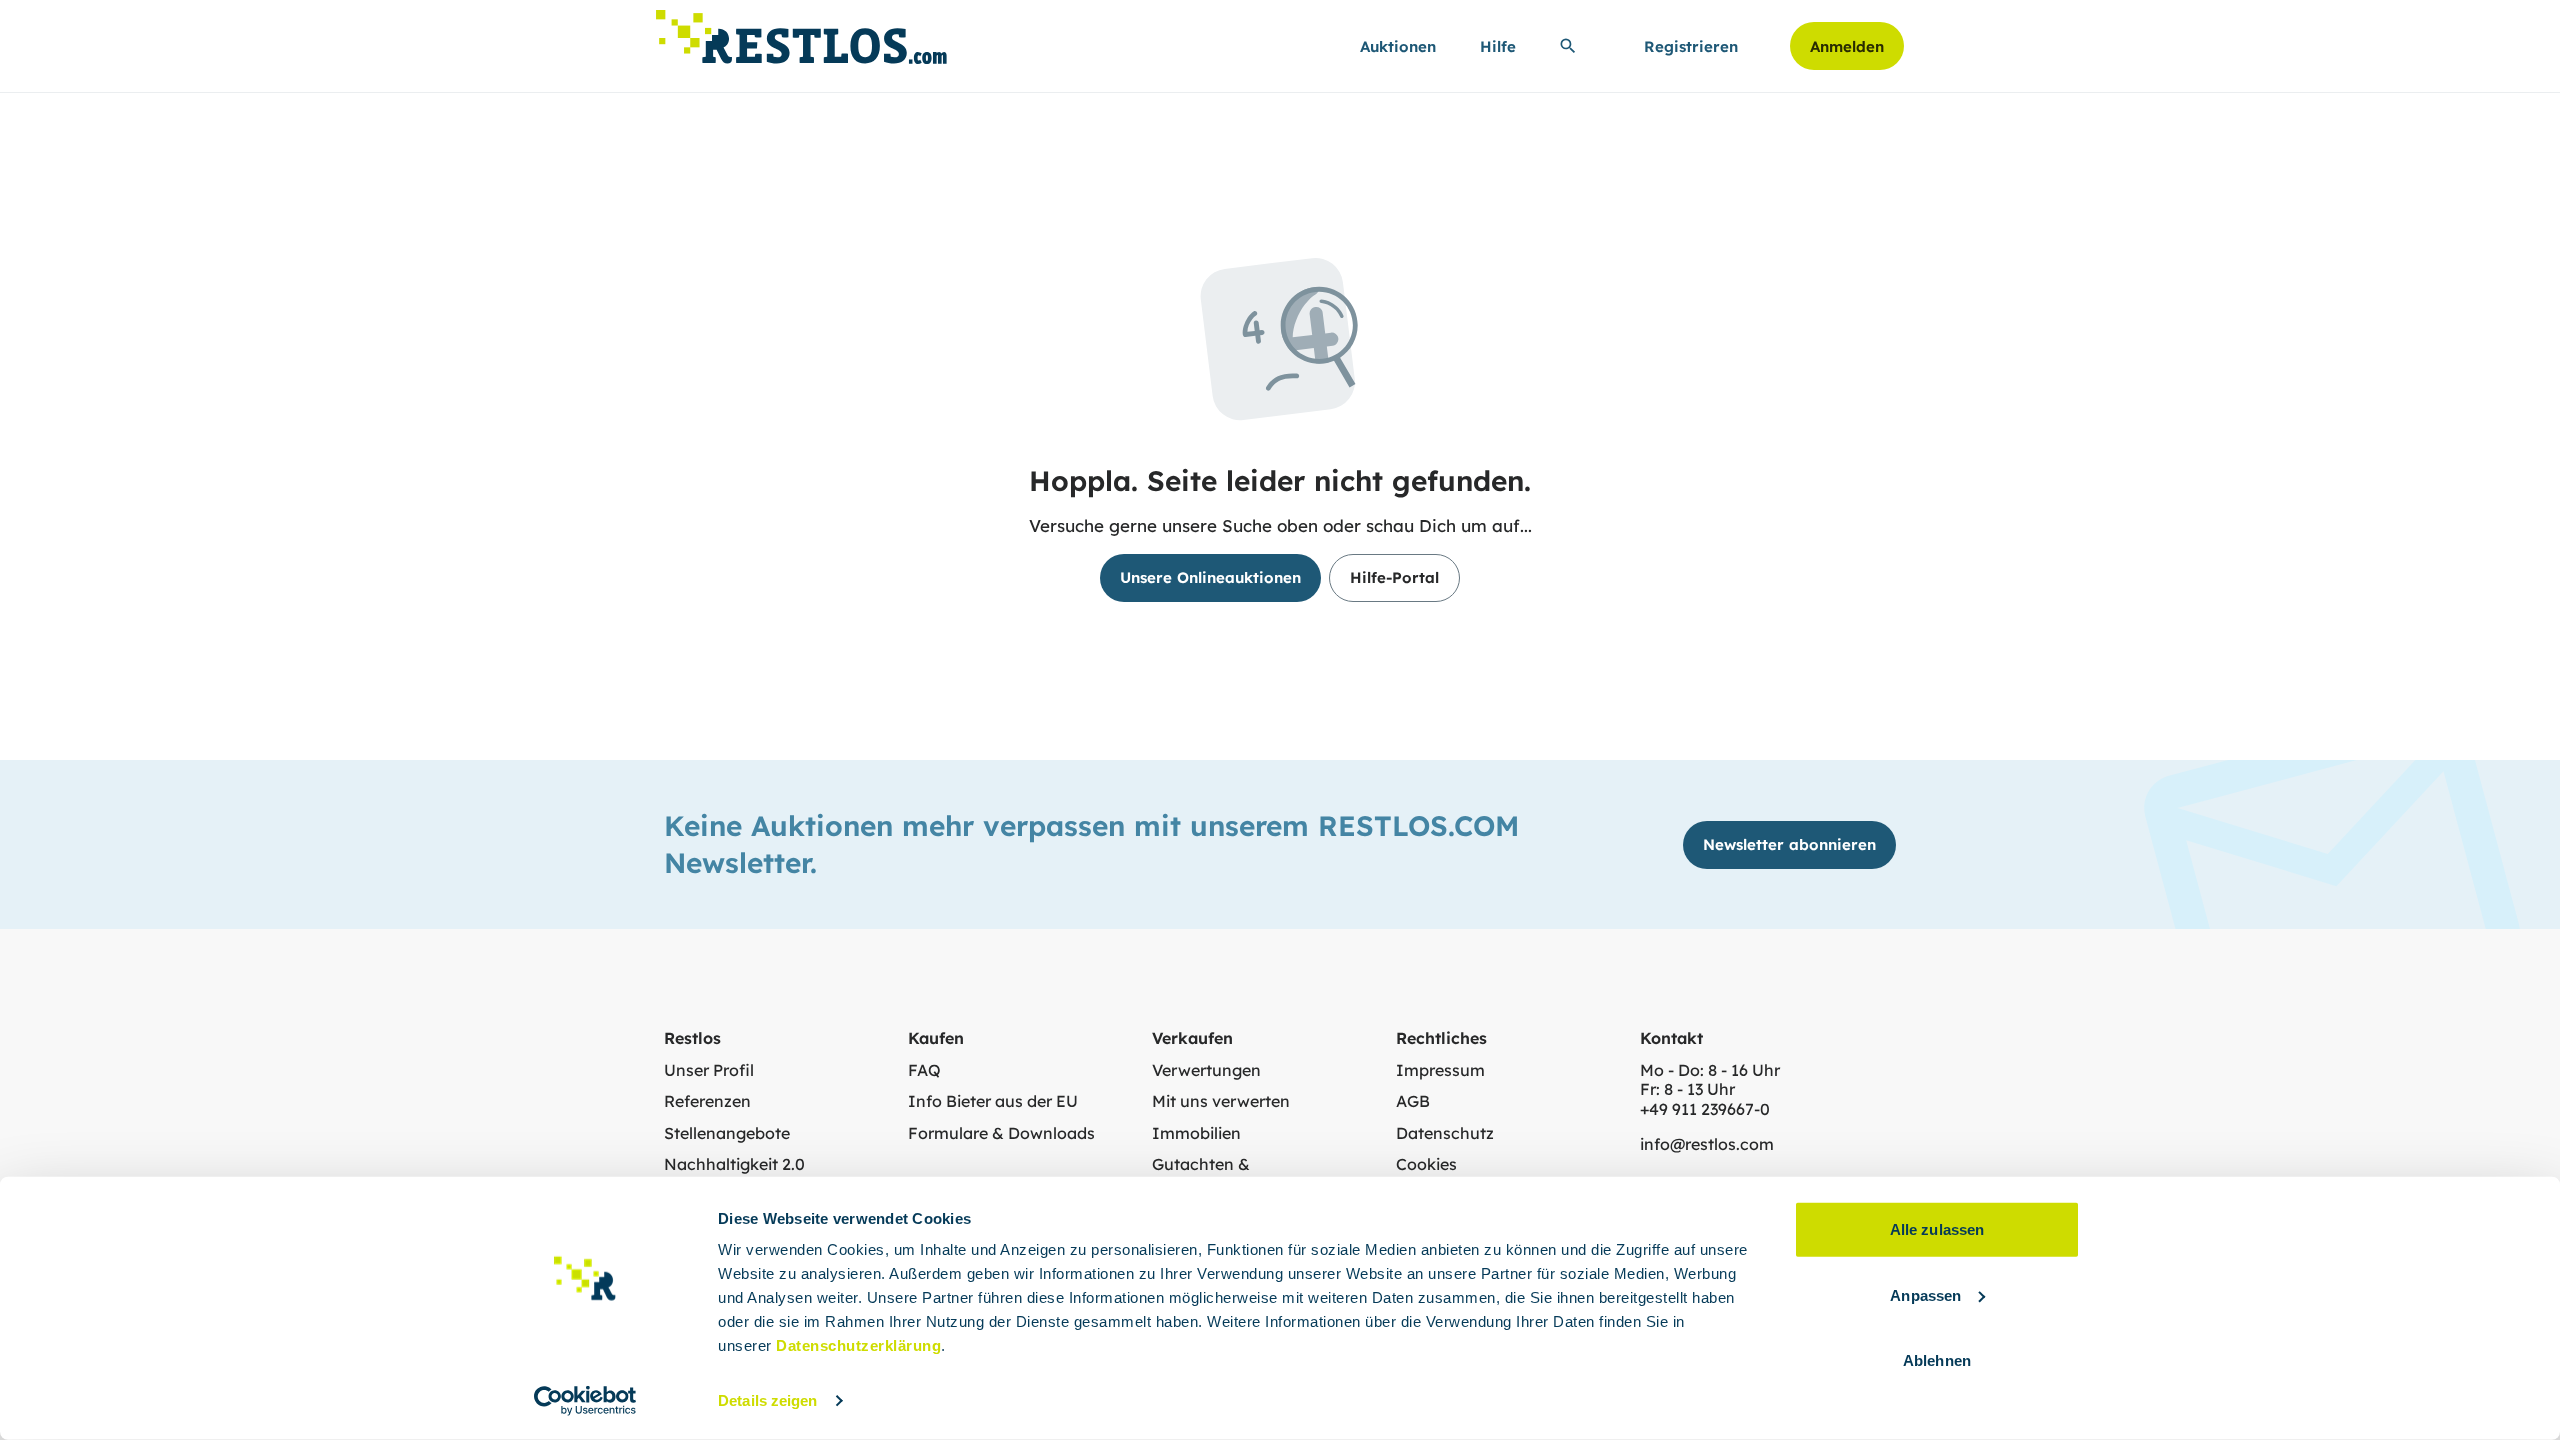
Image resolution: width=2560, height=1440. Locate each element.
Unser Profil (709, 1070)
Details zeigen (767, 1400)
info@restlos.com (1707, 1144)
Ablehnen (1937, 1360)
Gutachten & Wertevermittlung (1219, 1174)
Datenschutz (1445, 1133)
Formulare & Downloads (1001, 1133)
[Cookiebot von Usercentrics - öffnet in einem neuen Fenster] (585, 1401)
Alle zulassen (1937, 1229)
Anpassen (1925, 1294)
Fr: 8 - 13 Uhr (1687, 1089)
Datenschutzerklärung (858, 1345)
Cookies (1426, 1164)
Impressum (1440, 1070)
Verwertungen (1206, 1070)
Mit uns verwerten (1221, 1101)
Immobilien (1196, 1133)
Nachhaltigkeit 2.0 (734, 1164)
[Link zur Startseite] (801, 31)
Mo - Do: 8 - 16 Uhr (1710, 1070)
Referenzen (707, 1101)
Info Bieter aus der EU (993, 1101)
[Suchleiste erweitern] (1568, 46)
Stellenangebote (727, 1133)
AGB (1413, 1101)
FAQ (924, 1070)
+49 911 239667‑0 (1705, 1109)
